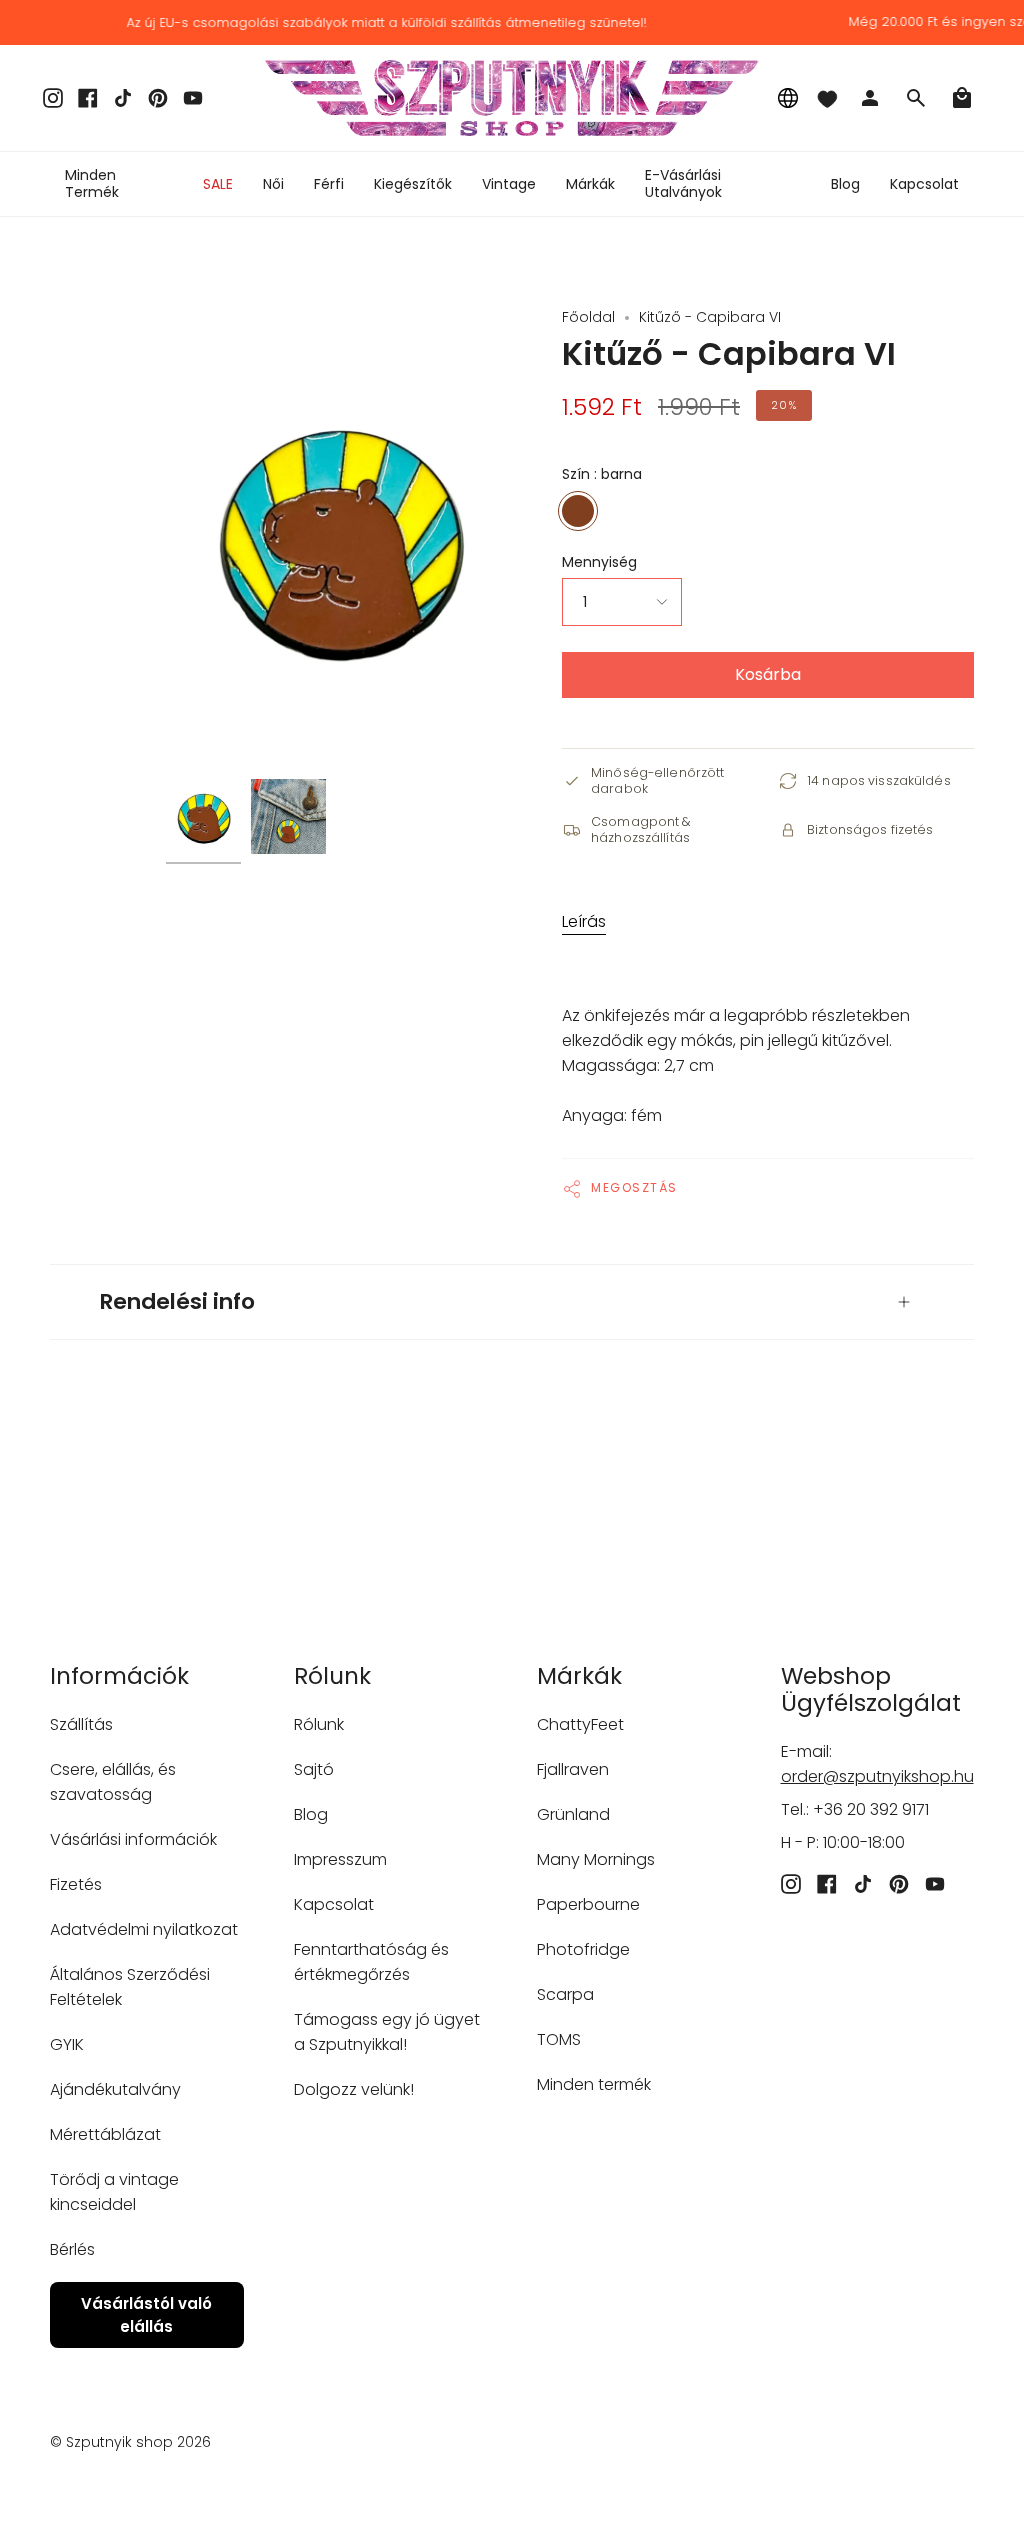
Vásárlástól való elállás (146, 2315)
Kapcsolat (334, 1904)
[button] (273, 184)
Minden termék (594, 2084)
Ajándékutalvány (115, 2089)
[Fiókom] (870, 98)
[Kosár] (962, 98)
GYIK (67, 2044)
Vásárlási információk (133, 1839)
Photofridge (583, 1949)
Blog (311, 1814)
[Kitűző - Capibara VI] (203, 816)
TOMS (559, 2039)
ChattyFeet (580, 1724)
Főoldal (588, 317)
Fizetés (76, 1884)
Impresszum (340, 1859)
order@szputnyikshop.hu (877, 1776)
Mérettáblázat (105, 2134)
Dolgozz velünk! (354, 2089)
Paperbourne (588, 1904)
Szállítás (81, 1724)
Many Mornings (596, 1859)
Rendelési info (177, 1301)
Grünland (573, 1814)
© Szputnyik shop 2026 (130, 2442)
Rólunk (319, 1724)
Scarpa (565, 1994)
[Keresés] (916, 98)
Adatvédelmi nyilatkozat (144, 1929)
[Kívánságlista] (827, 98)
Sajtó (314, 1769)
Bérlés (72, 2249)
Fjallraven (573, 1769)
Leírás (584, 921)
